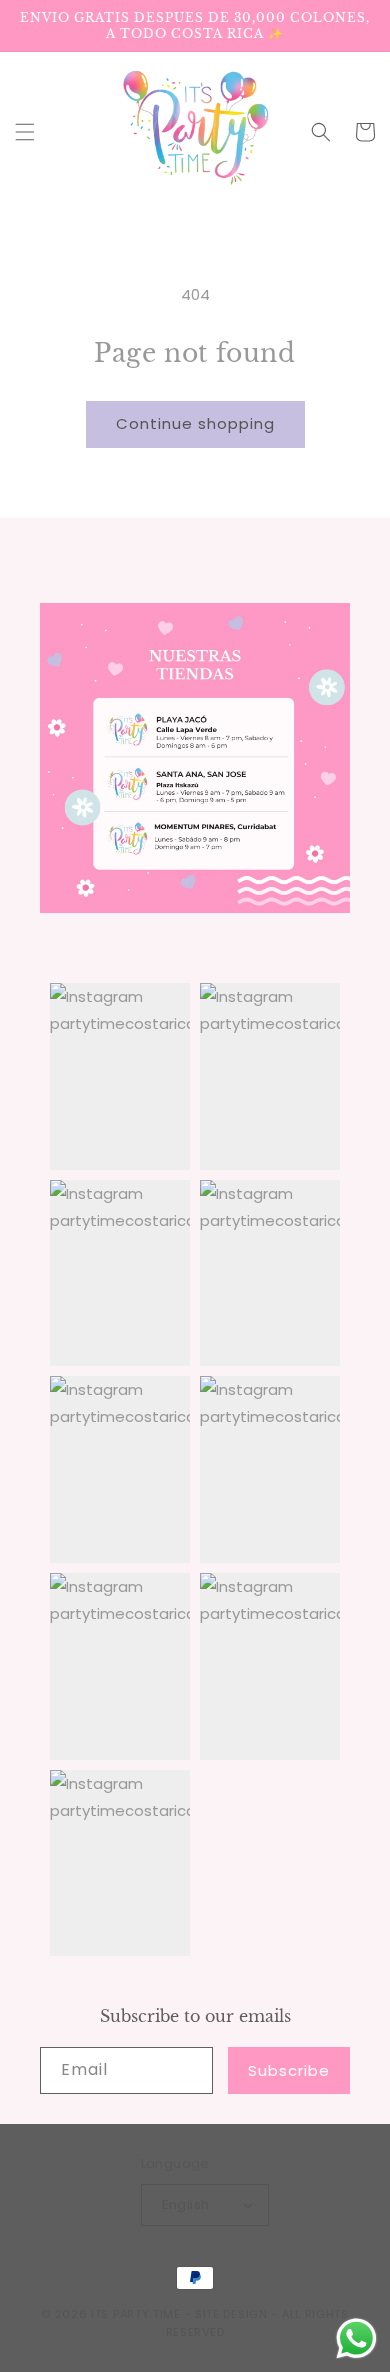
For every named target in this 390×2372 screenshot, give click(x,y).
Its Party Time (136, 2314)
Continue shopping (195, 423)
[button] (25, 132)
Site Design (231, 2314)
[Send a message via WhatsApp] (356, 2338)
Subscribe (289, 2070)
